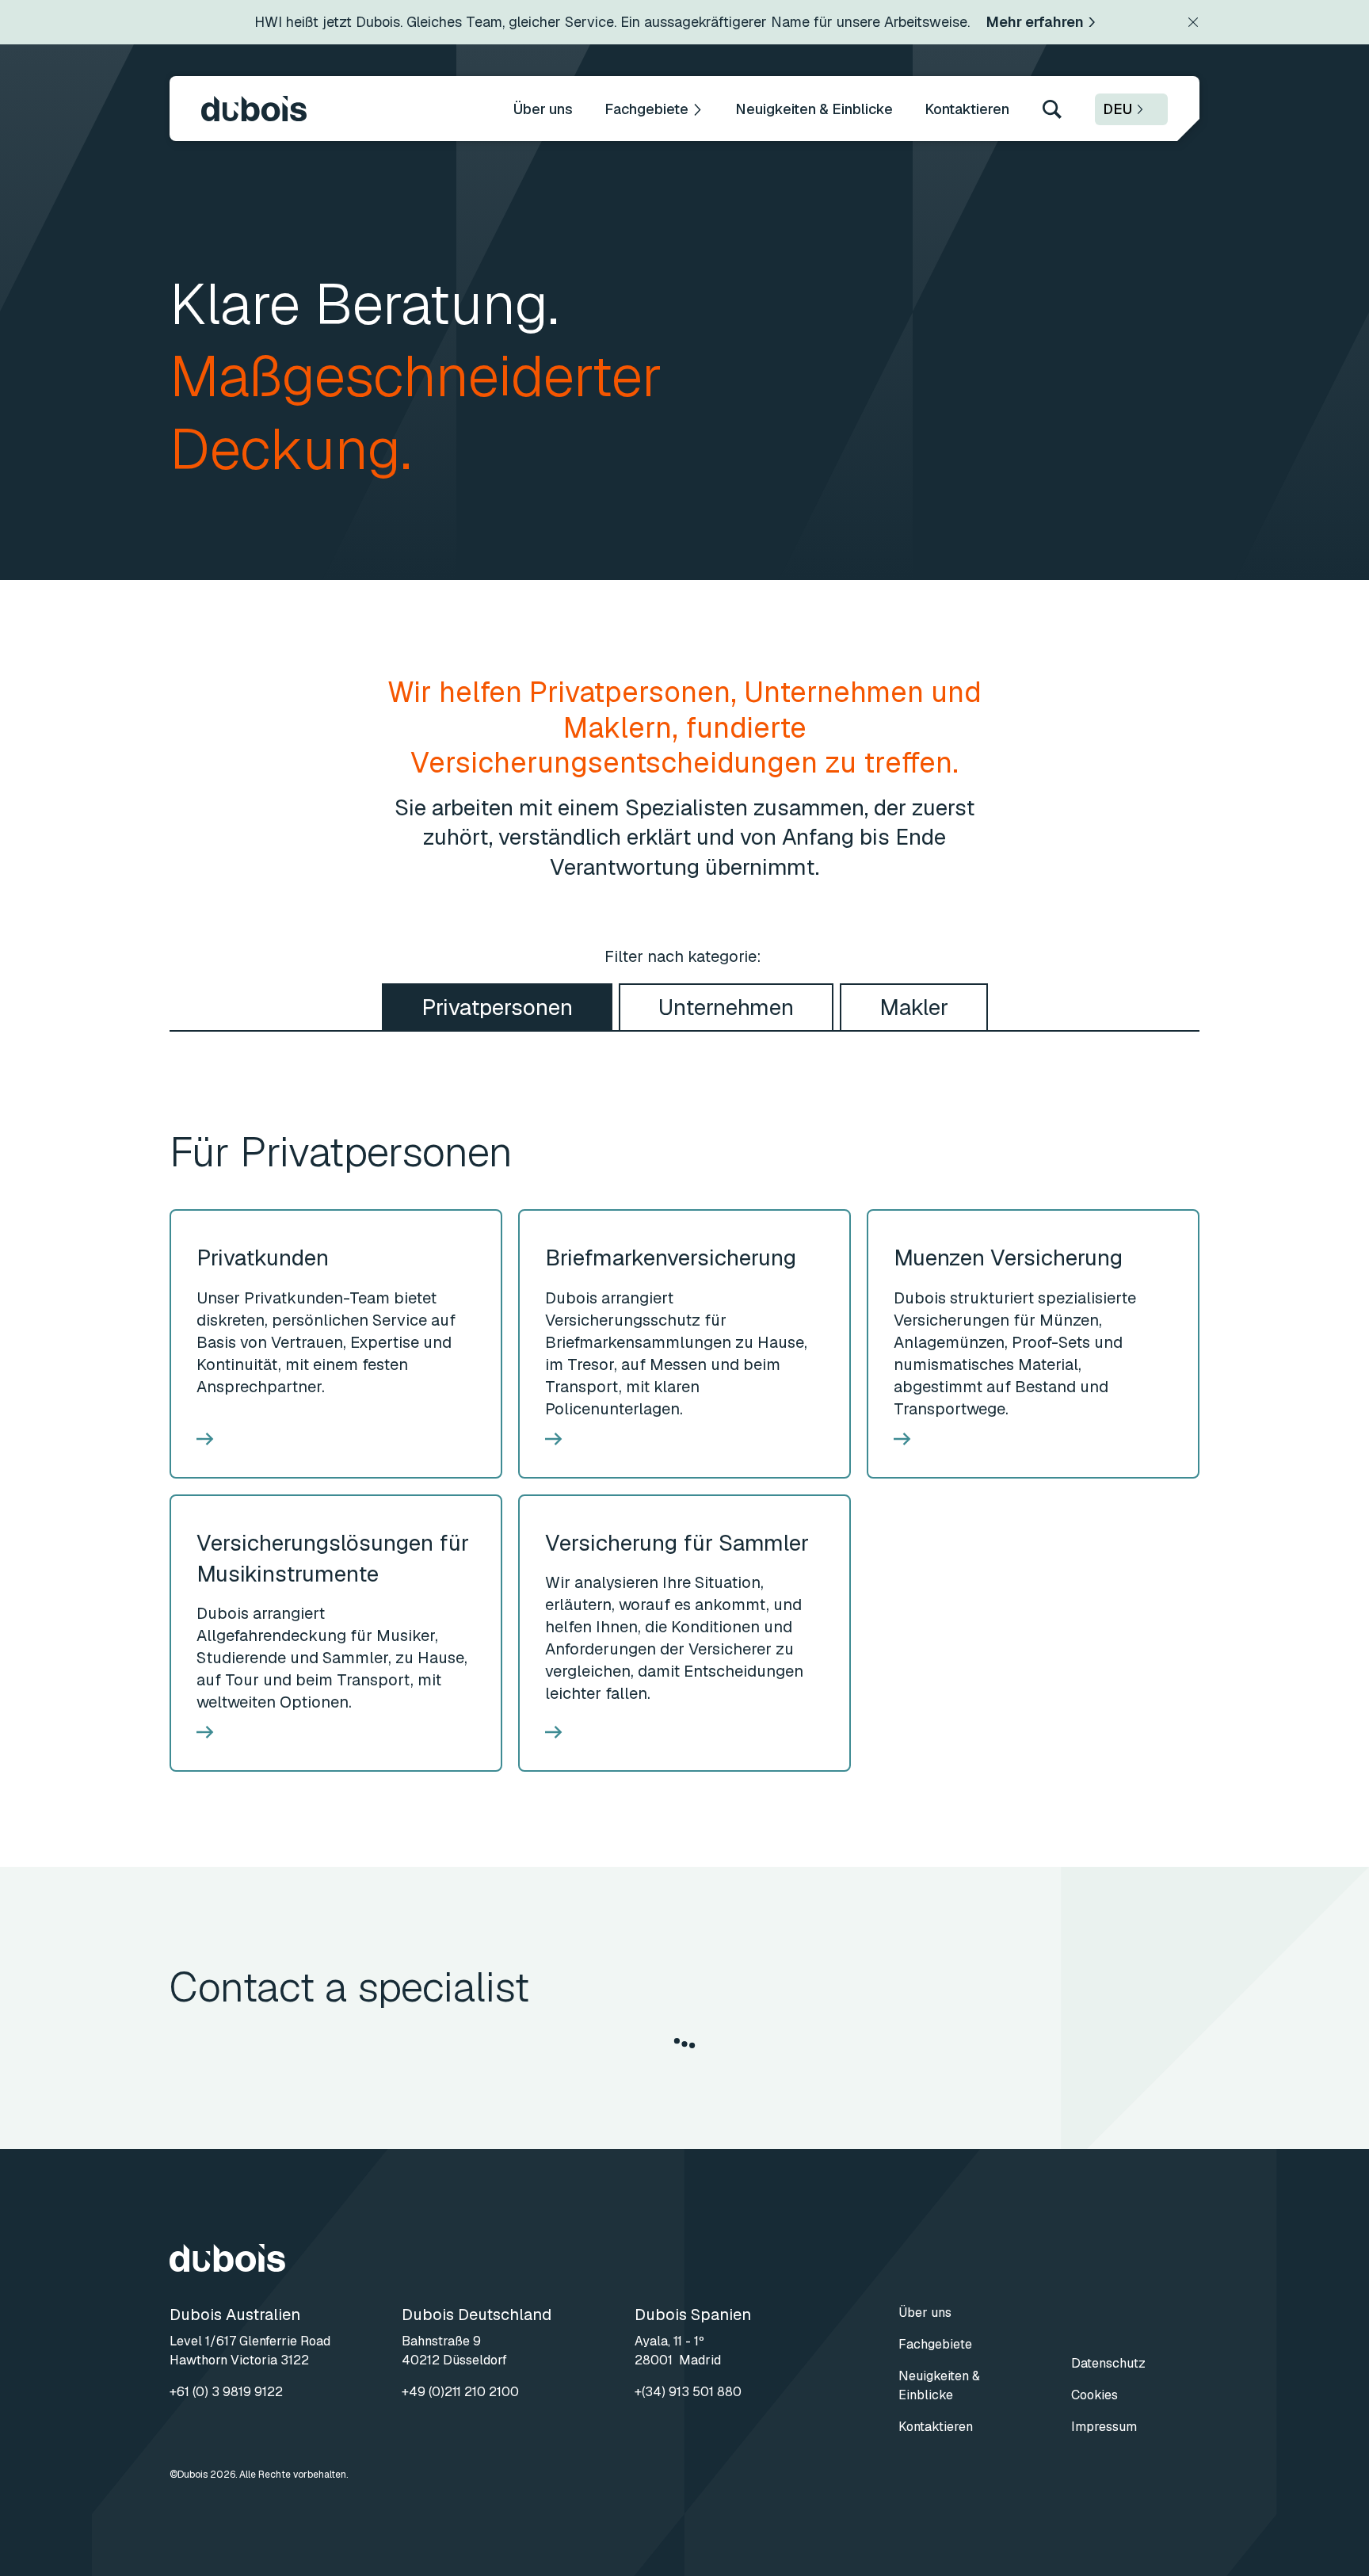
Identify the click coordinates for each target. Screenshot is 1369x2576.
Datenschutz (1108, 2363)
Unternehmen (726, 1007)
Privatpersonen (497, 1007)
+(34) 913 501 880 (688, 2392)
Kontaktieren (967, 109)
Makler (914, 1007)
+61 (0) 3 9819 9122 (226, 2392)
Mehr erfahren (1035, 22)
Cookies (1094, 2395)
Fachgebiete (646, 109)
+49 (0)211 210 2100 (460, 2392)
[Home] (254, 109)
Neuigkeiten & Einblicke (814, 109)
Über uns (543, 109)
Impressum (1104, 2427)
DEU (1117, 109)
